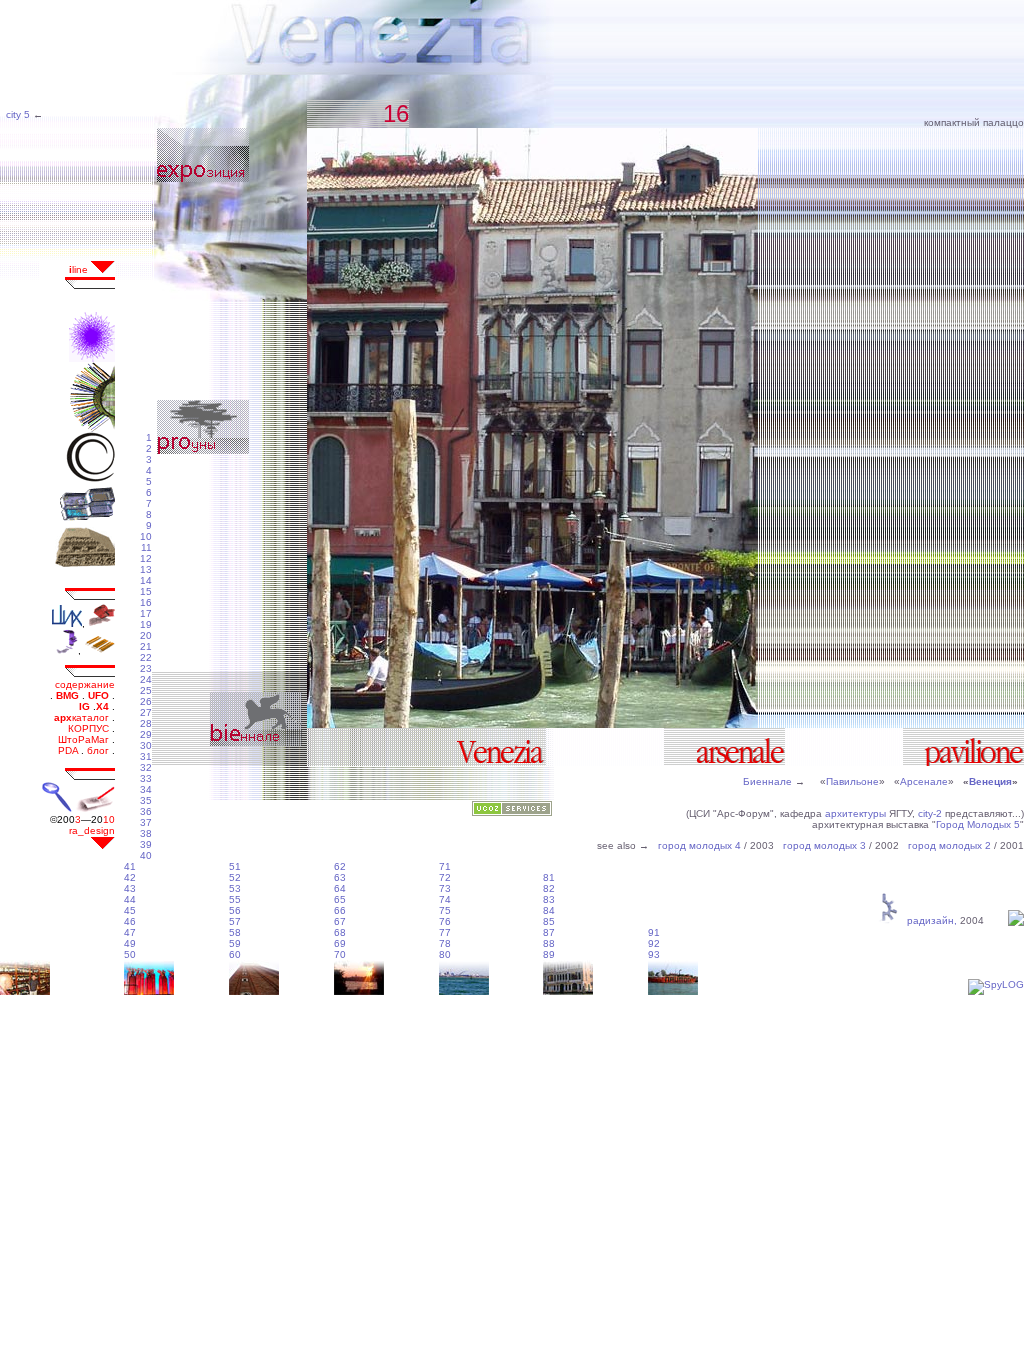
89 (549, 954)
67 (340, 921)
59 (235, 943)
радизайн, (929, 920)
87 (549, 932)
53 (235, 888)
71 (445, 866)
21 (146, 646)
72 (445, 877)
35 (146, 800)
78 (445, 943)
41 (130, 866)
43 (130, 888)
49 (130, 943)
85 (549, 921)
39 (146, 844)
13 (146, 569)
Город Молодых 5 (978, 824)
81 (549, 877)
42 (130, 877)
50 (130, 954)
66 (340, 910)
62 (340, 866)
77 (445, 932)
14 (146, 580)
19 (146, 624)
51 (235, 866)
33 (146, 778)
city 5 (16, 114)
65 (340, 899)
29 (146, 734)
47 (130, 932)
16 (146, 602)
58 (235, 932)
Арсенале (924, 781)
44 (130, 899)
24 (146, 679)
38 (146, 833)
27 (146, 712)
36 (146, 811)
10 (146, 536)
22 (146, 657)
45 (130, 910)
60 (235, 954)
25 (146, 690)
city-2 (930, 813)
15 (146, 591)
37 (146, 822)
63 (340, 877)
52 (235, 877)
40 (146, 855)
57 (235, 921)
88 (549, 943)
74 (445, 899)
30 (146, 745)
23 (146, 668)
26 (146, 701)
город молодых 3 (824, 845)
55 (235, 899)
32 (146, 767)
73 (445, 888)
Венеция (990, 781)
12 (146, 558)
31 (146, 756)
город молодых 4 (699, 845)
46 (130, 921)
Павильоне (852, 781)
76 (445, 921)
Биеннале (767, 781)
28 (146, 723)
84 (549, 910)
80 (445, 954)
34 (146, 789)
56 (235, 910)
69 (340, 943)
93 (654, 954)
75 (445, 910)
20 (146, 635)
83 (549, 899)
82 (549, 888)
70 (340, 954)
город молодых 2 (949, 845)
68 (340, 932)
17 (146, 613)
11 (146, 547)
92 (654, 943)
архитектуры (855, 813)
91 (654, 932)
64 (340, 888)
